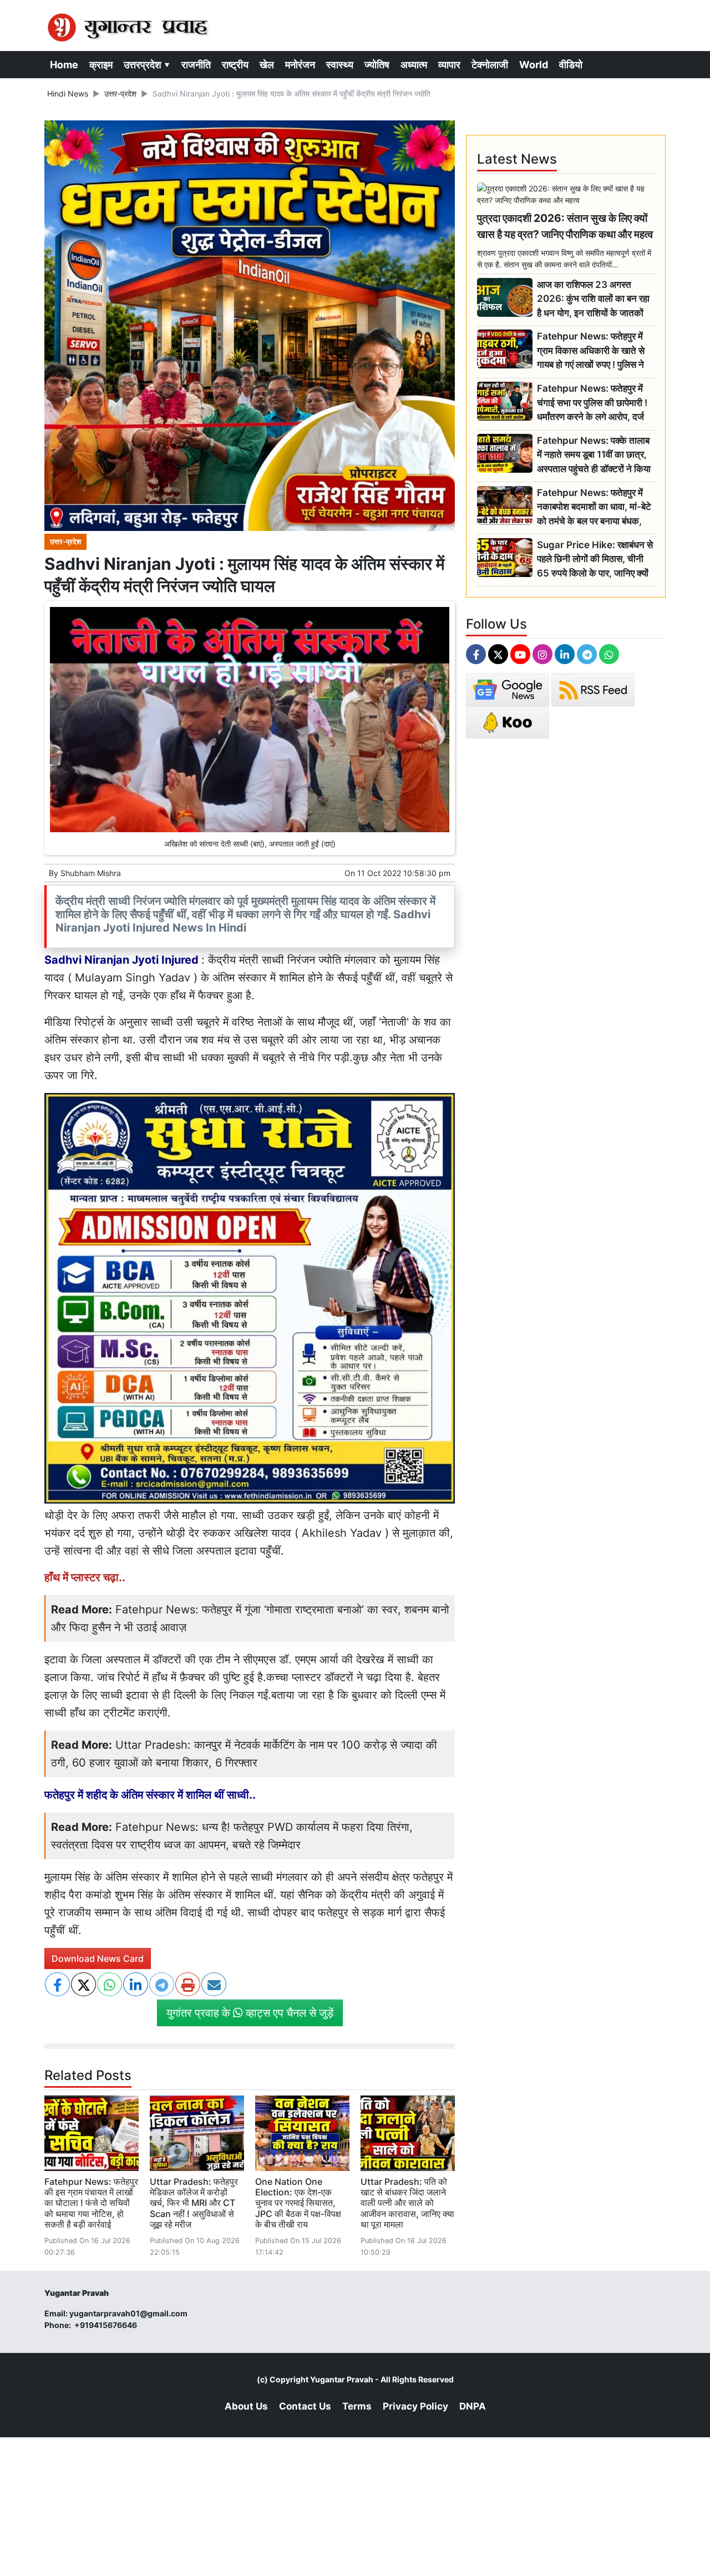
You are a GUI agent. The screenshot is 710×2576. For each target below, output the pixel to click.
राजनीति (196, 65)
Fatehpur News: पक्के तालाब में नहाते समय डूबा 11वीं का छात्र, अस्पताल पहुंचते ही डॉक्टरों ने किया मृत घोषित (594, 455)
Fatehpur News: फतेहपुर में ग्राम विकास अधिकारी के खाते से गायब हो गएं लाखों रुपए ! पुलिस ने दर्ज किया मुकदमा (591, 351)
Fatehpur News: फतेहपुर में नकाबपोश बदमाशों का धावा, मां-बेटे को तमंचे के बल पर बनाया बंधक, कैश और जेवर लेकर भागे (594, 507)
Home (64, 65)
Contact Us (305, 2406)
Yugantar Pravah (342, 2379)
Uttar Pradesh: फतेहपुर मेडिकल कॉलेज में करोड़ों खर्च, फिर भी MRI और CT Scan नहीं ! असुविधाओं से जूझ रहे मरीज (194, 2203)
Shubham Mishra (91, 873)
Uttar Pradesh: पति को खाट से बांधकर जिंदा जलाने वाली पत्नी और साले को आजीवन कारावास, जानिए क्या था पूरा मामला (407, 2203)
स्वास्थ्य (340, 65)
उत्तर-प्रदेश (120, 93)
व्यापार (449, 65)
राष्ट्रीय (235, 65)
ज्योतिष (377, 65)
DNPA (473, 2406)
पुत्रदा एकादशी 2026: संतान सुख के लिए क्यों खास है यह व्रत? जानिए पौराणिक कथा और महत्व (565, 226)
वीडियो (571, 65)
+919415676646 (106, 2325)
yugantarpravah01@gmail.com (128, 2313)
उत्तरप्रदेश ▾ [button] (147, 65)
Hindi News (68, 93)
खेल (267, 65)
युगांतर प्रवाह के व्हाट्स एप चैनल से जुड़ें (250, 2013)
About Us (246, 2406)
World (534, 65)
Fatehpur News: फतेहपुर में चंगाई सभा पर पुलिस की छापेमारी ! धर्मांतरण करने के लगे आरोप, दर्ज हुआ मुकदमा (592, 403)
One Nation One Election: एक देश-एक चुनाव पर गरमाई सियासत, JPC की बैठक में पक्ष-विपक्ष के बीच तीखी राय (298, 2203)
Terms (357, 2406)
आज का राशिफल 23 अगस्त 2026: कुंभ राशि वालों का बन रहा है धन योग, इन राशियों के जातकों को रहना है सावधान (593, 299)
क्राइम (101, 65)
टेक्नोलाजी (490, 65)
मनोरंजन (300, 65)
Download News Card (98, 1958)
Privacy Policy (415, 2406)
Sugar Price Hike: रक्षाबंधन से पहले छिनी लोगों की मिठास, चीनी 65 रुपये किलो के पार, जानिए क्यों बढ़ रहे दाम (595, 560)
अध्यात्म (414, 65)
